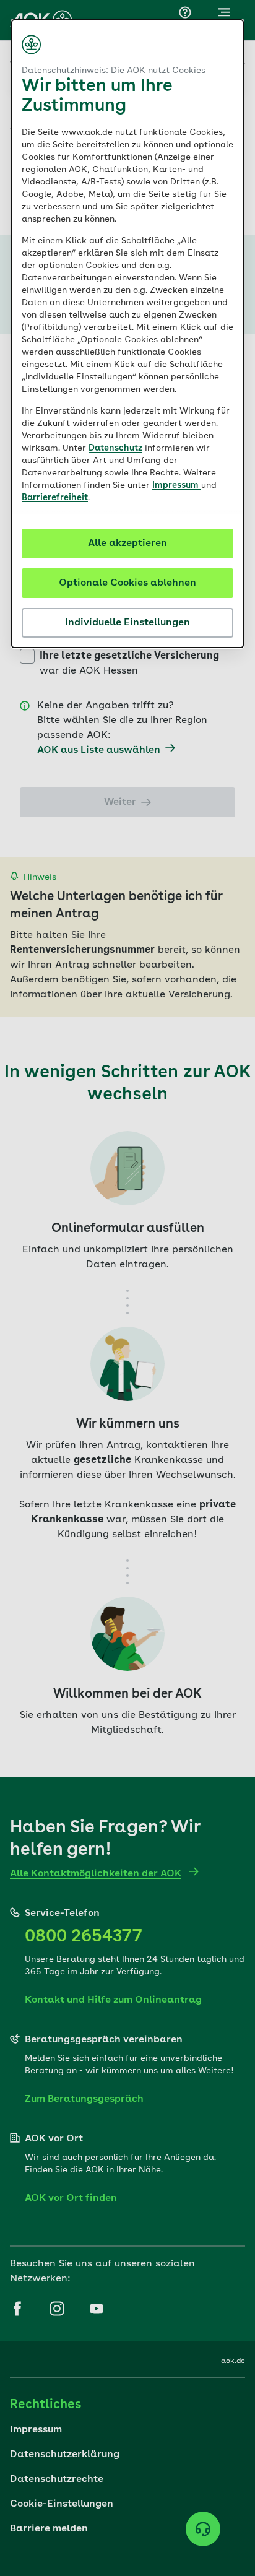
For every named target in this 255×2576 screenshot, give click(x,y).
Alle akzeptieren (127, 544)
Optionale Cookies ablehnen (127, 583)
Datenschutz (115, 448)
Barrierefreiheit (55, 498)
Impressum (177, 485)
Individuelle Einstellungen (127, 623)
